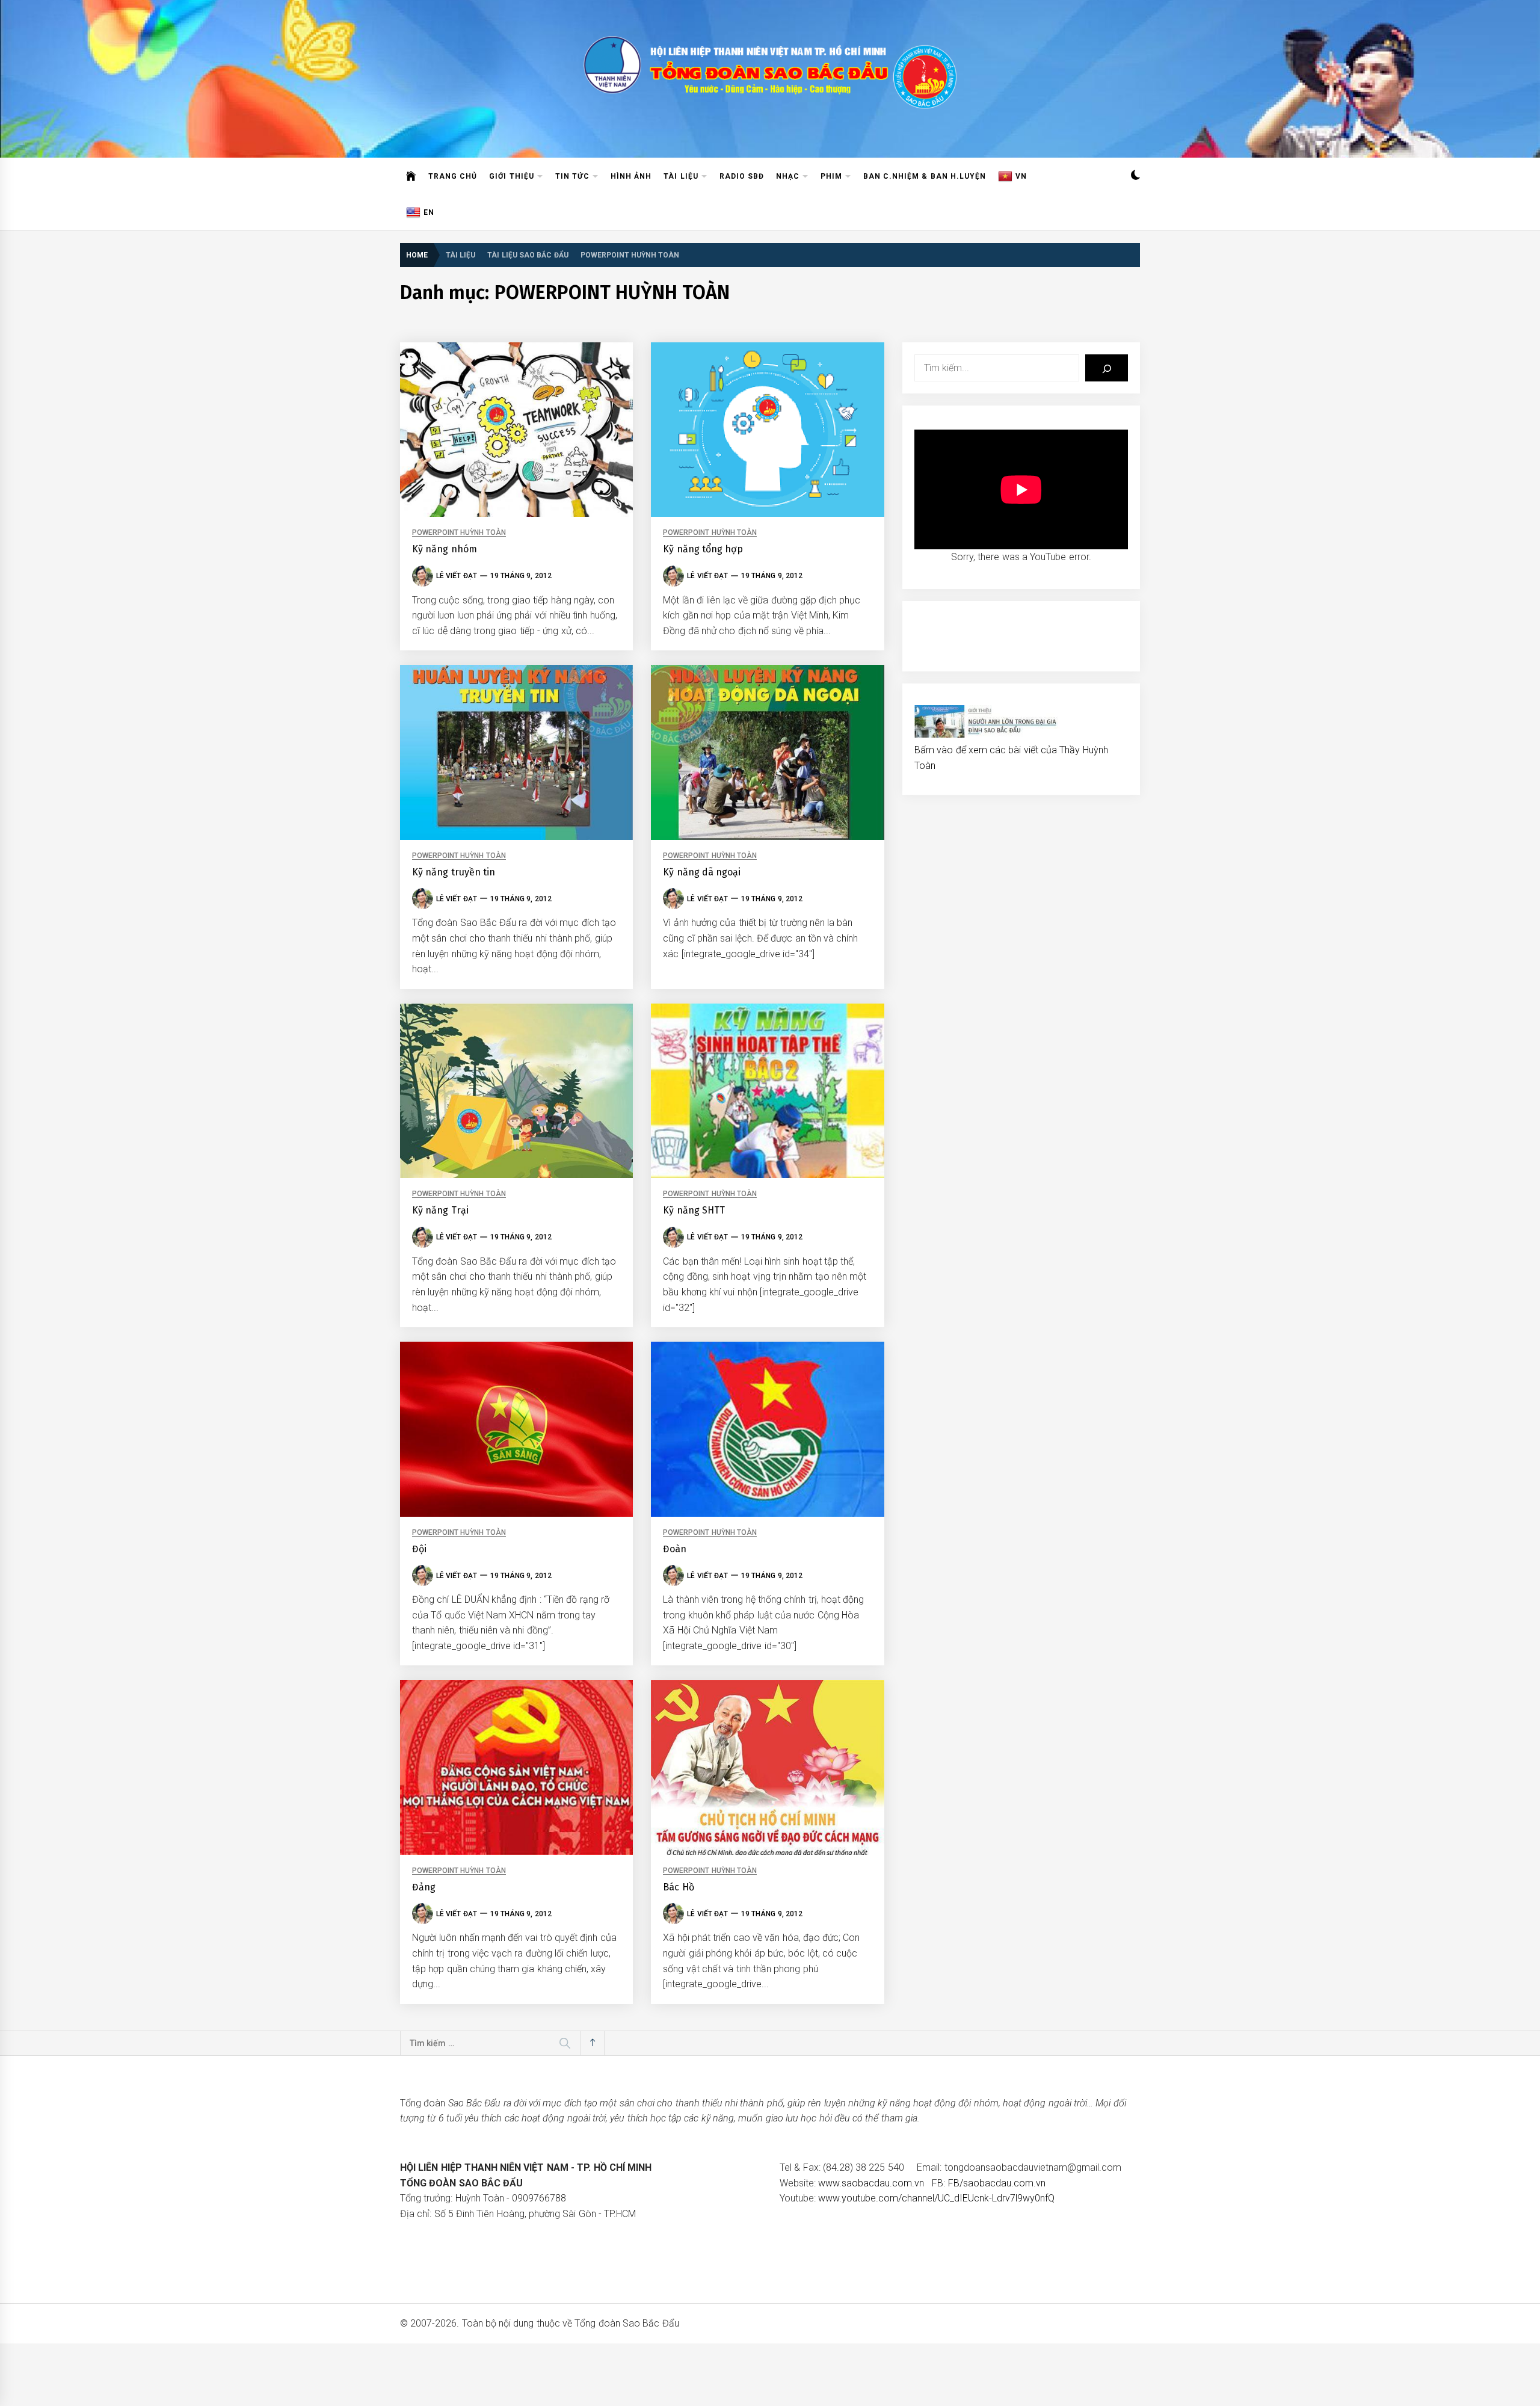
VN (1021, 176)
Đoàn (675, 1549)
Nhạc (788, 176)
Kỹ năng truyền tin (454, 872)
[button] (1135, 177)
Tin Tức (572, 176)
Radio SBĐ (742, 176)
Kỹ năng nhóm (445, 549)
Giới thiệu (511, 176)
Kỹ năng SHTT (694, 1210)
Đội (419, 1549)
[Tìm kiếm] (1107, 368)
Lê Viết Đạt (457, 576)
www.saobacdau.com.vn (871, 2183)
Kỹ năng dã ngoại (702, 872)
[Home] (411, 176)
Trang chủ (453, 176)
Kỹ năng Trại (440, 1210)
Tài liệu (681, 176)
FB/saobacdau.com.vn (997, 2183)
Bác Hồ (678, 1887)
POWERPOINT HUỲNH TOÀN (459, 533)
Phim (831, 176)
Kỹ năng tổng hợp (703, 549)
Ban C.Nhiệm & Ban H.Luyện (925, 176)
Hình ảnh (631, 176)
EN (429, 212)
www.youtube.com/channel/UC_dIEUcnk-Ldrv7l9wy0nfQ (936, 2198)
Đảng (424, 1887)
